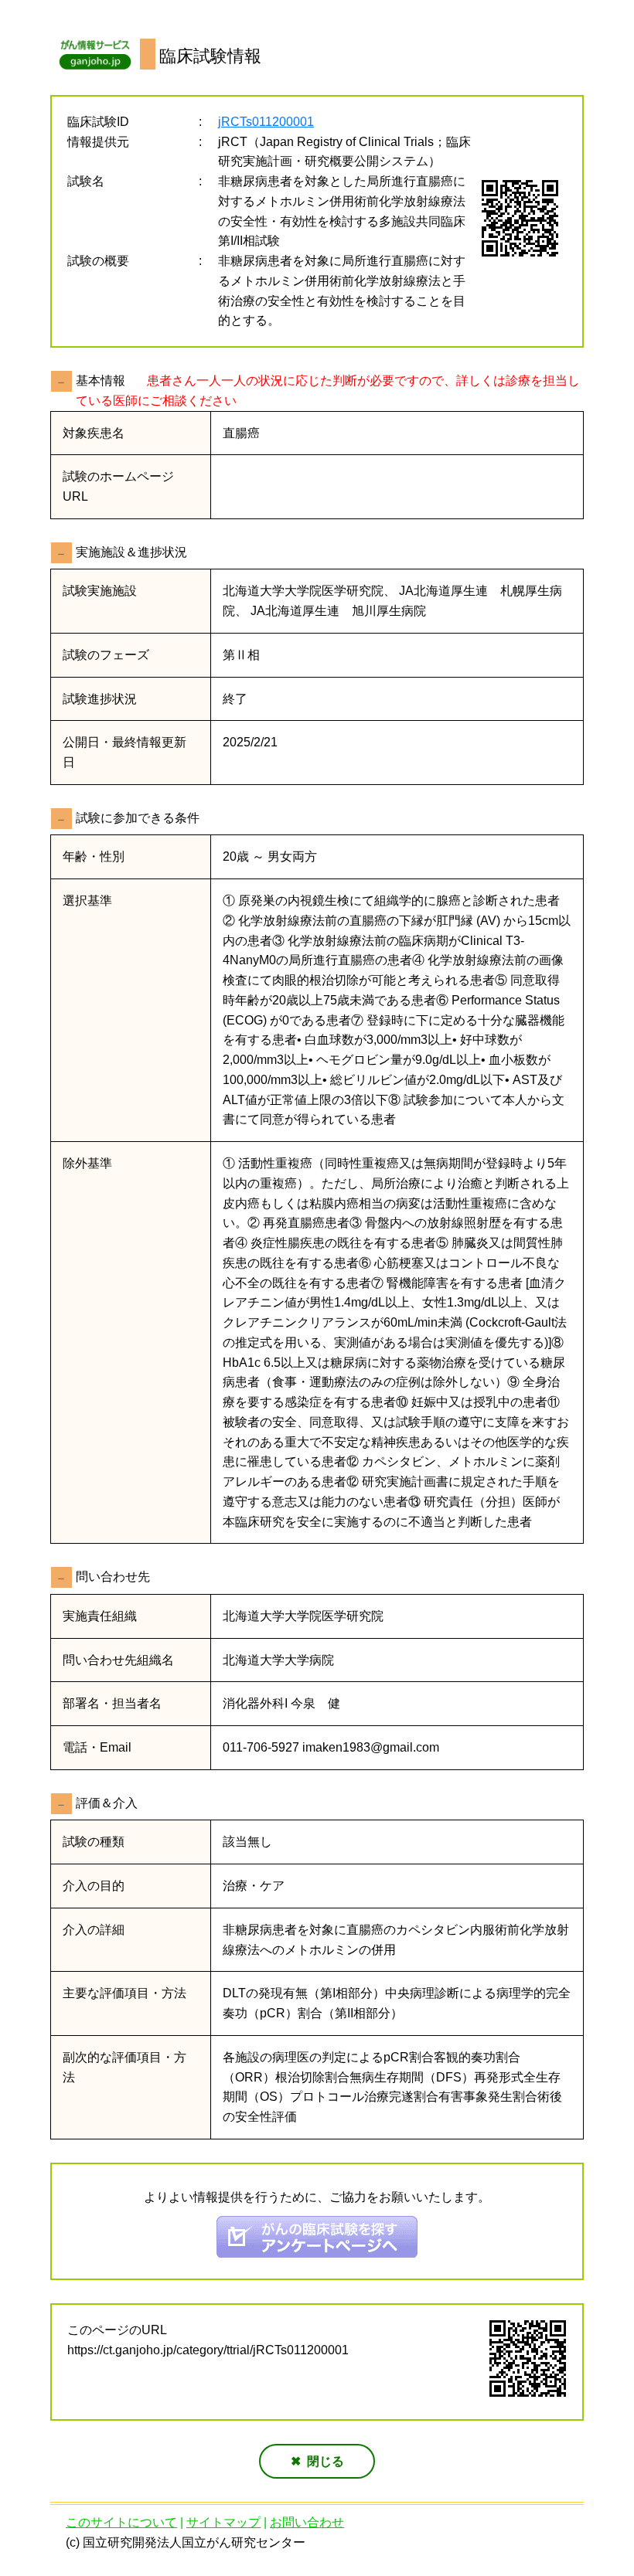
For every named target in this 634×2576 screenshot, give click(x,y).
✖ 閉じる (317, 2461)
